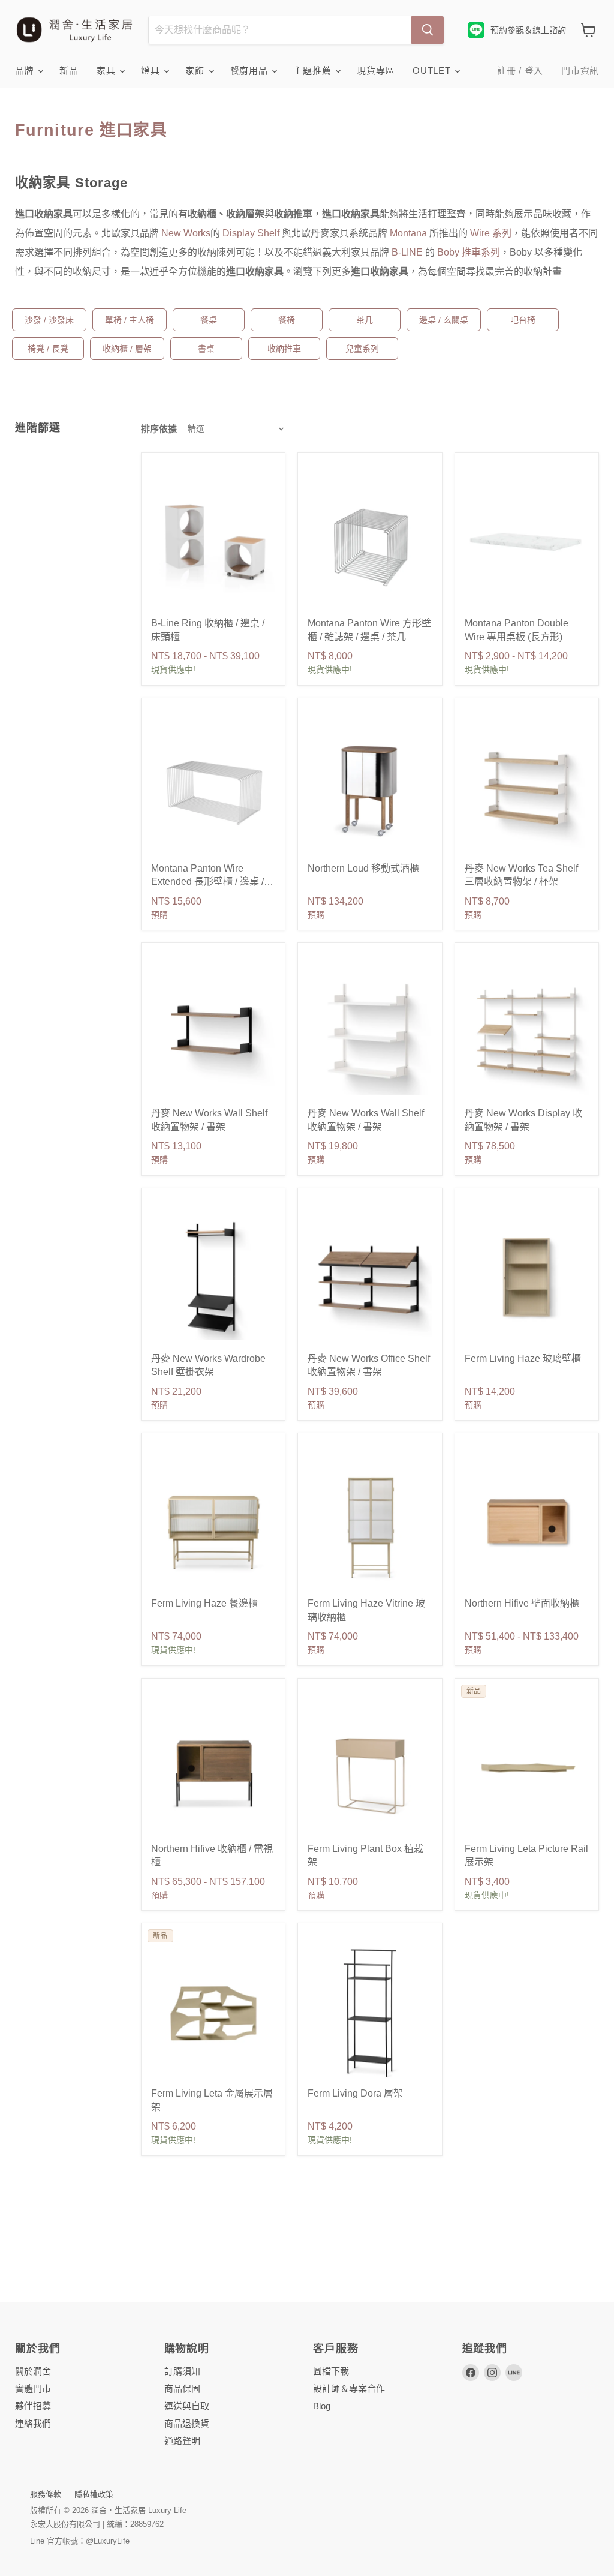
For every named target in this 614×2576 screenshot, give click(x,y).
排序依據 (159, 429)
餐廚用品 (251, 70)
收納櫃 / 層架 (127, 349)
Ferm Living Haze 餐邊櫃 (204, 1603)
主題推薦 (314, 70)
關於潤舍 (33, 2371)
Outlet (433, 70)
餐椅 (287, 320)
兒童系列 (362, 349)
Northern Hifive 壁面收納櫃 (522, 1603)
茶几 (365, 320)
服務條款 (46, 2494)
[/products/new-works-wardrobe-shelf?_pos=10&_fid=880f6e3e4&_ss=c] (213, 1278)
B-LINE (408, 252)
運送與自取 (187, 2406)
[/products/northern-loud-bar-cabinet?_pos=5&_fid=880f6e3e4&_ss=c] (370, 788)
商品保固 (182, 2389)
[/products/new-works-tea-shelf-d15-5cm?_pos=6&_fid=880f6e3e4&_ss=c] (527, 788)
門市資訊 (580, 70)
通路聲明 (182, 2441)
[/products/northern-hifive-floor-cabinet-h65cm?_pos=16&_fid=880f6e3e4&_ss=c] (213, 1768)
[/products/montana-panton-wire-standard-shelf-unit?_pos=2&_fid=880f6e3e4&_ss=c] (370, 543)
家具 (107, 70)
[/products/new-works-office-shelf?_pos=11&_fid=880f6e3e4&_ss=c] (370, 1278)
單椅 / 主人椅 (130, 320)
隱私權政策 (94, 2494)
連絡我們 (33, 2423)
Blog (322, 2406)
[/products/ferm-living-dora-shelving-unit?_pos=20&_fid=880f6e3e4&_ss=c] (370, 2013)
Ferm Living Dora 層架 (355, 2093)
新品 (69, 70)
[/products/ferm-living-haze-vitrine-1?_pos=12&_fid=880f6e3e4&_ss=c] (527, 1278)
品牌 (26, 70)
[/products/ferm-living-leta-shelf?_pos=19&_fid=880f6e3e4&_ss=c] (213, 2013)
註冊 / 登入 (520, 70)
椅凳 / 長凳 (48, 349)
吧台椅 (523, 320)
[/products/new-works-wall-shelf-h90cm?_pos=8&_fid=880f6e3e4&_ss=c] (370, 1033)
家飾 (196, 70)
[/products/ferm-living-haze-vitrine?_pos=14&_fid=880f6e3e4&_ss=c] (370, 1523)
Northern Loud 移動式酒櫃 (363, 868)
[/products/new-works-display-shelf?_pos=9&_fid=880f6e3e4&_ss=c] (527, 1033)
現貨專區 (376, 70)
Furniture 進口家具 (91, 130)
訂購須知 (182, 2371)
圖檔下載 (331, 2371)
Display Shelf (251, 233)
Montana (408, 233)
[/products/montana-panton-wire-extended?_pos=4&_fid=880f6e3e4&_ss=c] (213, 788)
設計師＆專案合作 (349, 2389)
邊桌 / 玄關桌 (444, 320)
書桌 (206, 349)
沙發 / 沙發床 (49, 320)
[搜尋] (428, 30)
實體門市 (33, 2389)
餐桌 (209, 320)
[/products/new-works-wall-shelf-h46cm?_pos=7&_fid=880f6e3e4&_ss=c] (213, 1033)
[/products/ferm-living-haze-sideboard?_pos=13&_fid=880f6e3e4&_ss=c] (213, 1523)
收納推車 (284, 349)
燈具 (152, 70)
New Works (186, 233)
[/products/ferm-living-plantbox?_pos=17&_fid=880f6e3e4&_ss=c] (370, 1768)
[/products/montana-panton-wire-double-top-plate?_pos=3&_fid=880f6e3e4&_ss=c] (527, 543)
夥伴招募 (33, 2406)
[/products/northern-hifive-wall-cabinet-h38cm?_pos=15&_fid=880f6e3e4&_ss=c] (527, 1523)
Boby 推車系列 (469, 252)
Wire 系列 (491, 233)
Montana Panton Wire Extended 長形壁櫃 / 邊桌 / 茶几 (207, 882)
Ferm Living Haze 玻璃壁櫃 (523, 1358)
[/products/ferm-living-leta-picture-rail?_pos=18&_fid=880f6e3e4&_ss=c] (527, 1768)
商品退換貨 (187, 2423)
